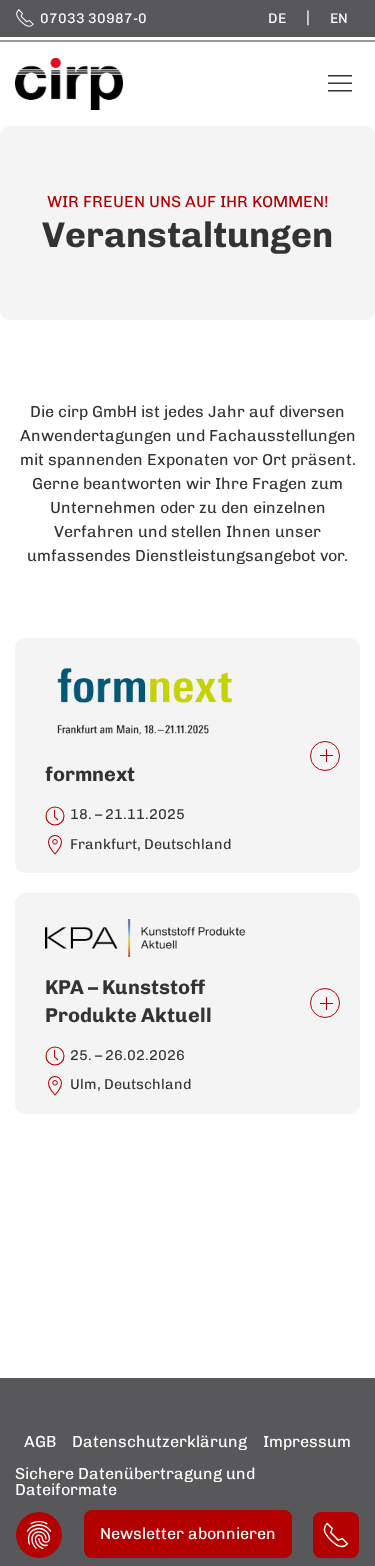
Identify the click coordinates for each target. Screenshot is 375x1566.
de (277, 18)
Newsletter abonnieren (188, 1533)
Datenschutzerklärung (159, 1441)
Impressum (307, 1441)
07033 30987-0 (93, 18)
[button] (187, 755)
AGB (40, 1441)
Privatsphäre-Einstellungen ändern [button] (39, 1535)
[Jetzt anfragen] (336, 1535)
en (339, 18)
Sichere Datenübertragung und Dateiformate (135, 1482)
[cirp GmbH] (69, 82)
